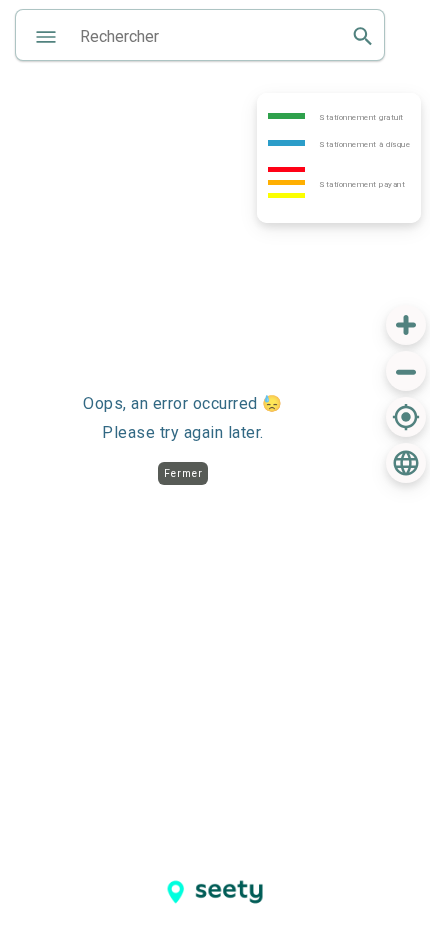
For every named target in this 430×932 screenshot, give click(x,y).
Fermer (183, 473)
